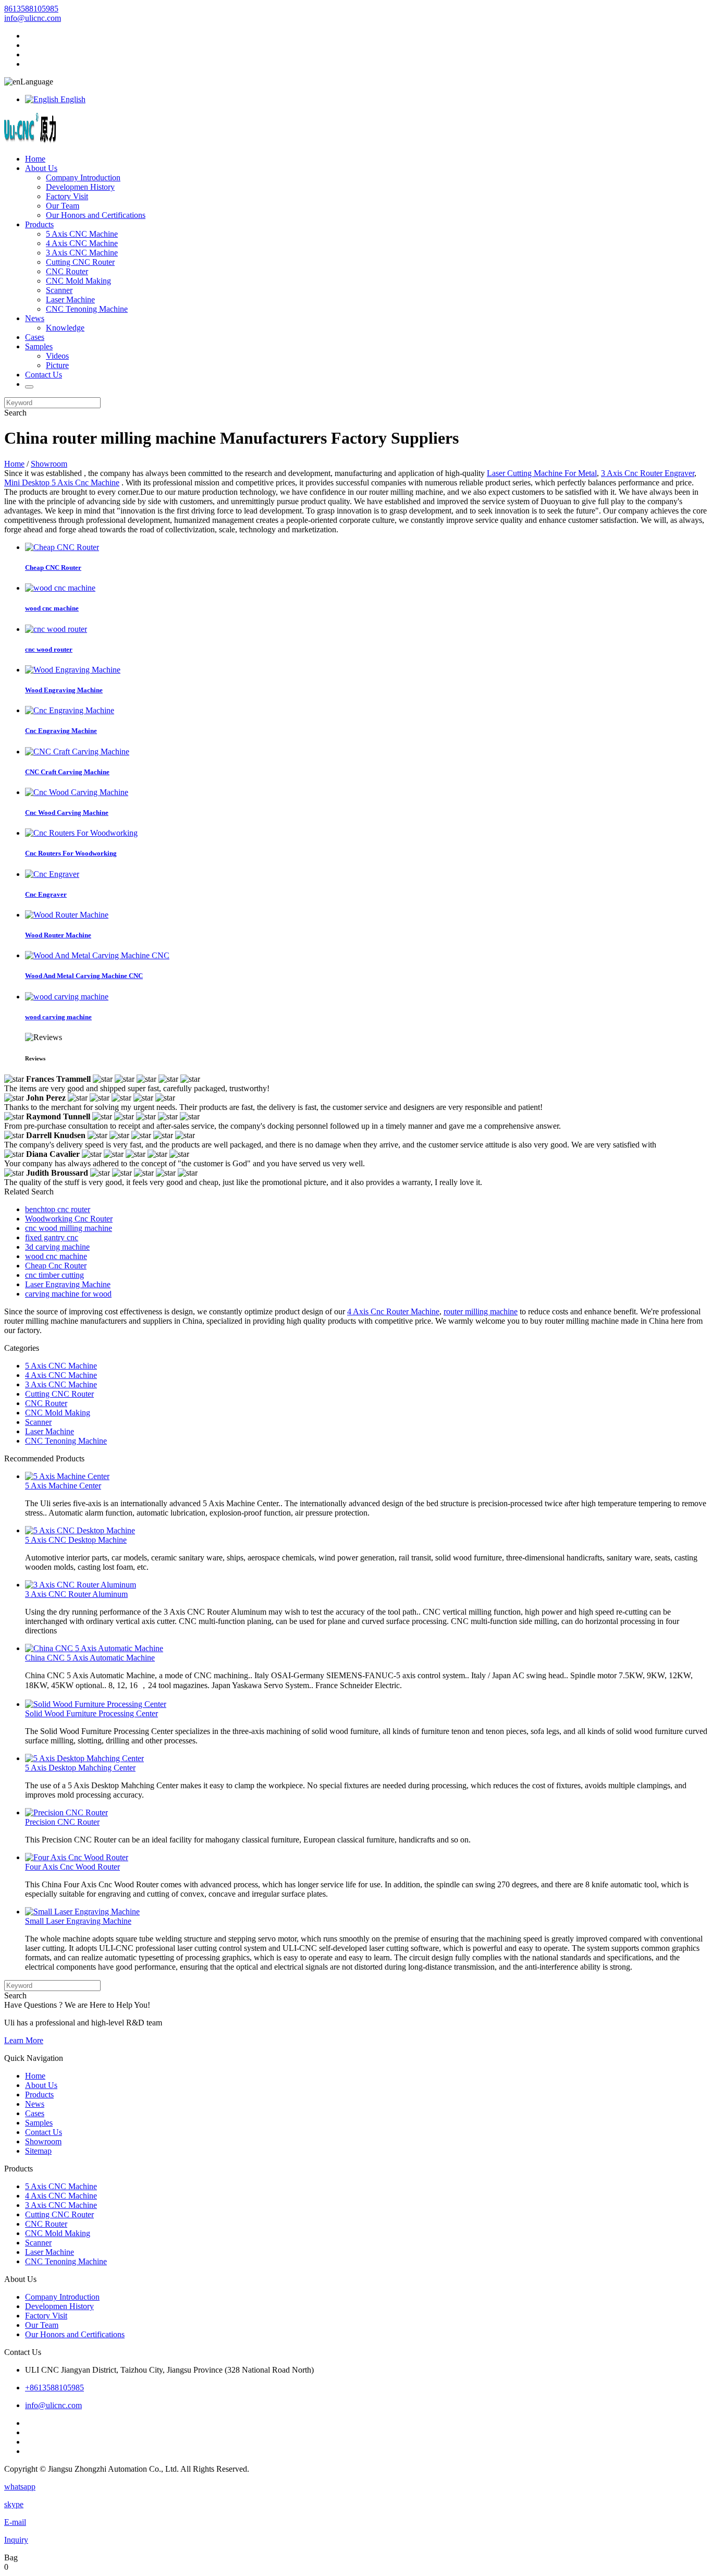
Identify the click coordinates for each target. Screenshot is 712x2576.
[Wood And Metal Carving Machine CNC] (97, 955)
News (35, 318)
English (72, 99)
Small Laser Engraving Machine (78, 1921)
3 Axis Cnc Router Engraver (648, 473)
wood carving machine (58, 1017)
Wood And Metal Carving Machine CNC (84, 976)
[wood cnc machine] (60, 588)
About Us (41, 168)
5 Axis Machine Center (63, 1486)
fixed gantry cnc (52, 1237)
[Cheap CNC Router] (62, 547)
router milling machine (481, 1311)
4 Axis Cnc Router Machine (393, 1311)
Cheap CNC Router (53, 567)
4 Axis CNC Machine (82, 243)
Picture (57, 365)
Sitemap (38, 2151)
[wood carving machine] (67, 997)
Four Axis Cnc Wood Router (72, 1867)
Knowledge (65, 328)
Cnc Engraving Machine (61, 731)
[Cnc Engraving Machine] (70, 710)
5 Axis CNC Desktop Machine (76, 1540)
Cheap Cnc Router (56, 1266)
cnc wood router (49, 649)
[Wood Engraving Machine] (73, 670)
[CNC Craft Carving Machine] (77, 752)
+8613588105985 (54, 2388)
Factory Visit (67, 196)
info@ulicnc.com (33, 18)
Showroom (49, 464)
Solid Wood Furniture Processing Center (91, 1713)
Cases (35, 337)
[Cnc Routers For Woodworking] (81, 833)
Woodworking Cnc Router (69, 1219)
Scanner (59, 290)
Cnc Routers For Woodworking (71, 853)
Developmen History (80, 187)
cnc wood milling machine (69, 1228)
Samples (39, 346)
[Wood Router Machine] (67, 915)
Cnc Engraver (46, 894)
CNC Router (67, 271)
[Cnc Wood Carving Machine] (77, 792)
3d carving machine (57, 1247)
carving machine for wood (68, 1294)
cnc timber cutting (54, 1275)
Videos (57, 356)
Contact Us (44, 375)
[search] (29, 387)
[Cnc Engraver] (52, 874)
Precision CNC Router (62, 1822)
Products (39, 224)
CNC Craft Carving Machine (67, 772)
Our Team (63, 206)
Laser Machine (70, 300)
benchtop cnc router (58, 1209)
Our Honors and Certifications (96, 215)
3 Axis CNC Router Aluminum (76, 1594)
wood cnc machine (52, 608)
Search (15, 413)
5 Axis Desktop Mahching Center (80, 1768)
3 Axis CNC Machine (82, 253)
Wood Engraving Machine (64, 690)
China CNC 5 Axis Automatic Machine (90, 1658)
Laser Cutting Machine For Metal (542, 473)
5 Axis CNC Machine (82, 234)
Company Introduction (83, 178)
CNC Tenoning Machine (87, 309)
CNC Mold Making (78, 281)
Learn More (24, 2040)
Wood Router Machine (58, 935)
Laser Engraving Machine (68, 1284)
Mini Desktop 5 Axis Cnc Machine (62, 483)
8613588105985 (31, 9)
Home (35, 159)
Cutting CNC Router (80, 262)
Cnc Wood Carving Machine (67, 813)
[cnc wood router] (56, 629)
